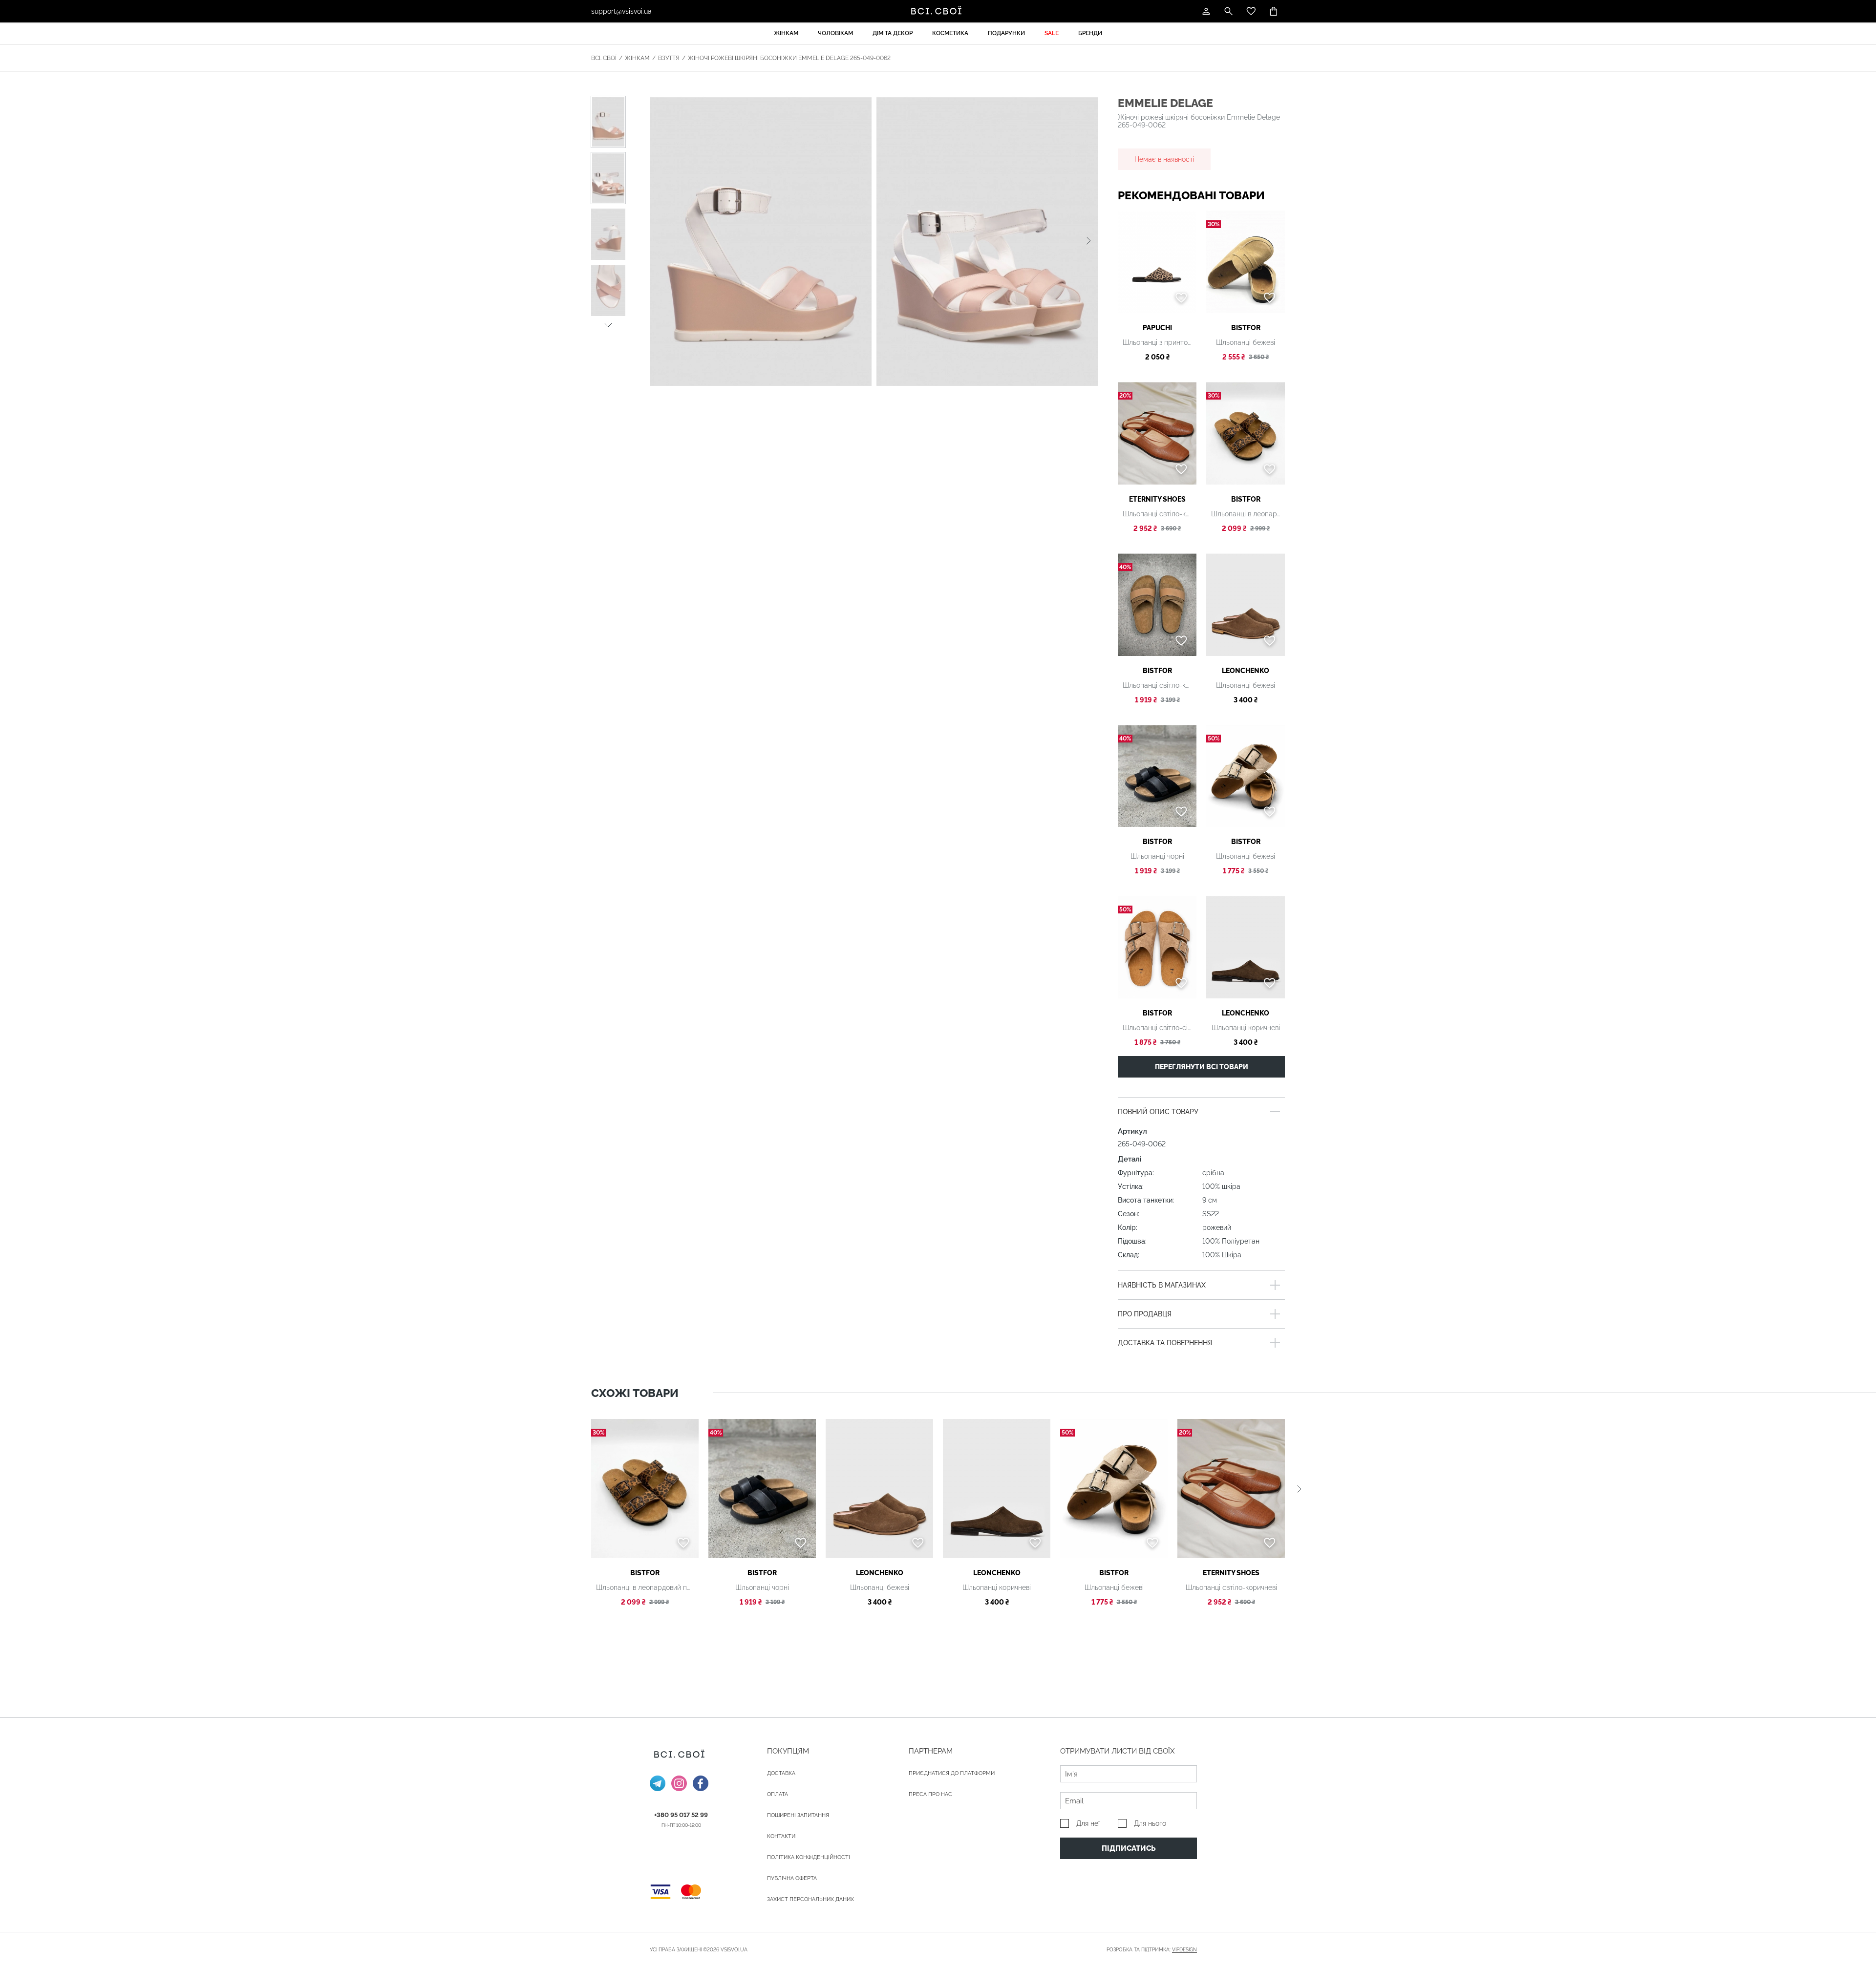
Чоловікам (835, 33)
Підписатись (1129, 1848)
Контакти (781, 1836)
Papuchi (1157, 328)
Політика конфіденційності (809, 1857)
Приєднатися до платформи (952, 1773)
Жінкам (786, 33)
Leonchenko (1246, 671)
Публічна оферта (792, 1878)
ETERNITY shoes (1157, 499)
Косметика (950, 33)
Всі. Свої (604, 58)
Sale (1052, 33)
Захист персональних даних (810, 1899)
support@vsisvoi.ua (621, 11)
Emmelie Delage (1165, 103)
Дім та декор (893, 33)
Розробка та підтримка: (1152, 1950)
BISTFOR (1246, 328)
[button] (608, 324)
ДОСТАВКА (781, 1773)
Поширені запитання (798, 1815)
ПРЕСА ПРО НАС (930, 1794)
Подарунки (1006, 33)
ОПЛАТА (778, 1794)
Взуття (669, 58)
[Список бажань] (1251, 11)
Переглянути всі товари (1202, 1067)
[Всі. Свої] (938, 11)
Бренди (1090, 33)
